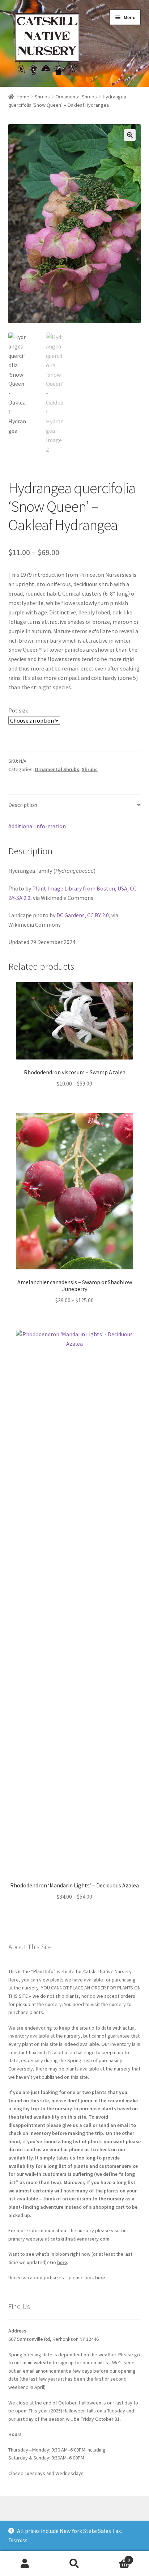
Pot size (18, 710)
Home (23, 97)
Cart (115, 2557)
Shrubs (42, 97)
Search (74, 2564)
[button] (130, 135)
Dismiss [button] (18, 2540)
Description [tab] (23, 805)
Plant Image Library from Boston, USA (80, 888)
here (62, 2262)
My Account (25, 2564)
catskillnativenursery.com (80, 2239)
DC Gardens (71, 915)
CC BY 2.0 (98, 915)
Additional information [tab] (37, 826)
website (42, 2363)
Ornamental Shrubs (76, 97)
